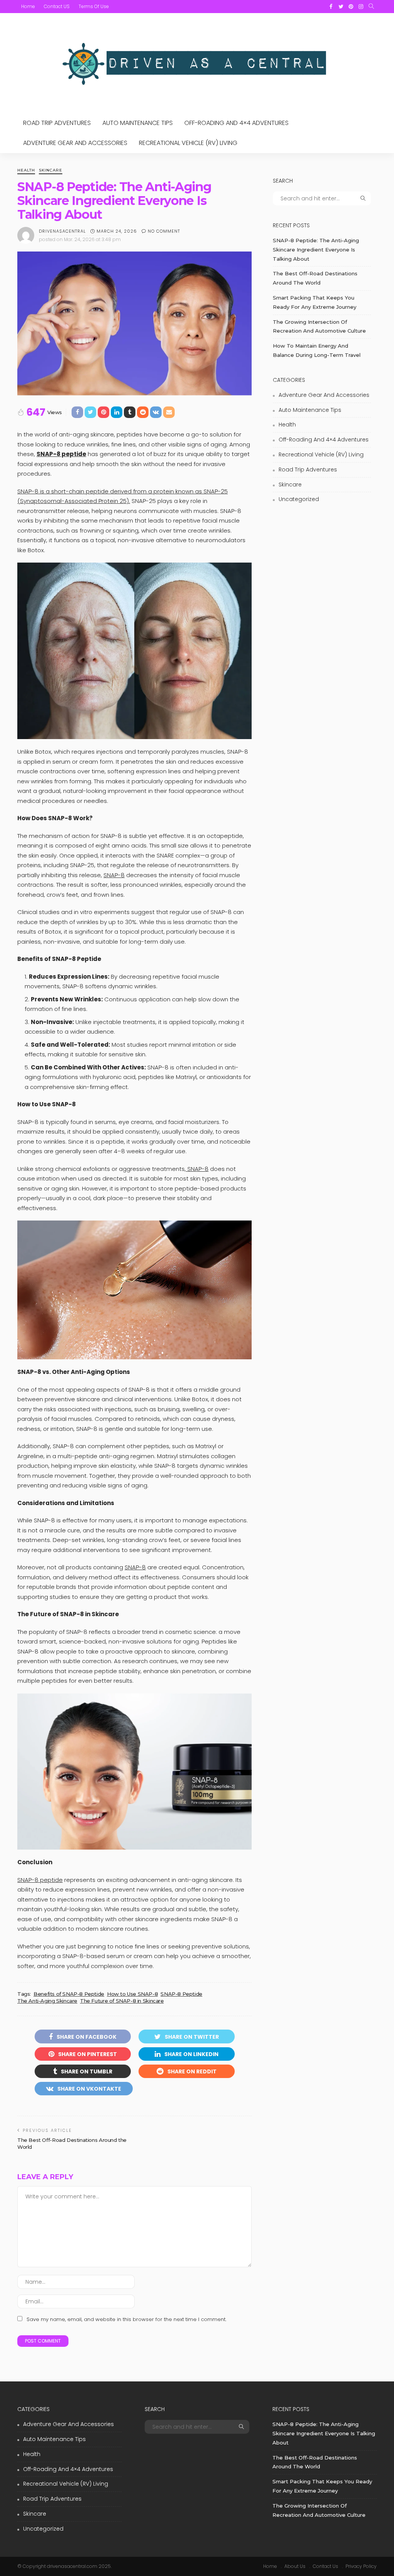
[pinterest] (351, 7)
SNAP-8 (114, 875)
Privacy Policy (361, 2566)
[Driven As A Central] (197, 63)
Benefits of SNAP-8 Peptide (69, 1994)
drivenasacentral (62, 231)
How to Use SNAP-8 (132, 1994)
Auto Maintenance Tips (138, 123)
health (26, 171)
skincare (51, 171)
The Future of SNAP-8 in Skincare (122, 2001)
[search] (371, 7)
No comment (164, 231)
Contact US (57, 6)
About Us (295, 2566)
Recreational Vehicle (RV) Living (188, 143)
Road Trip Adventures (57, 123)
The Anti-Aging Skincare (47, 2001)
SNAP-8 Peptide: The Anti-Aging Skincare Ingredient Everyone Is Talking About (316, 250)
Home (28, 6)
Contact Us (326, 2566)
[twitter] (341, 7)
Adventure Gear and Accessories (75, 143)
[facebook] (331, 7)
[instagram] (361, 7)
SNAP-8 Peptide (181, 1994)
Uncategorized (299, 499)
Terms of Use (94, 6)
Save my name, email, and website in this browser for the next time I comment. (126, 2319)
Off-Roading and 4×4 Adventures (236, 123)
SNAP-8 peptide (40, 1880)
